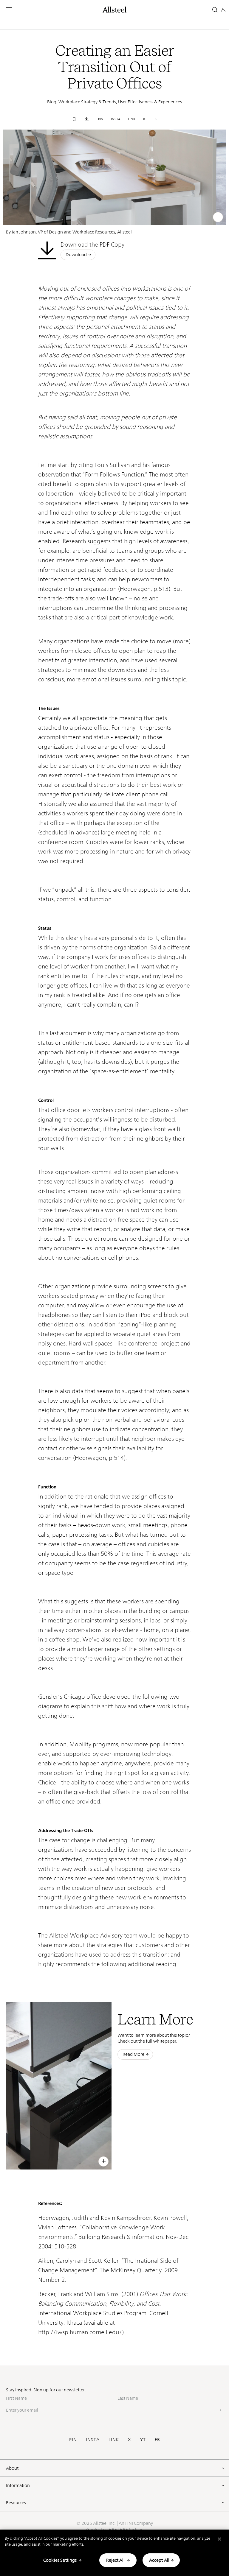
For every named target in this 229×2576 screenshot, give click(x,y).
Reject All (115, 2560)
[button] (9, 9)
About (12, 2468)
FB (157, 2439)
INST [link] (177, 216)
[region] (114, 2553)
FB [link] (155, 119)
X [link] (144, 119)
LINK (114, 2439)
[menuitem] (155, 216)
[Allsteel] (114, 10)
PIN (73, 2439)
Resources (16, 2503)
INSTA (93, 2439)
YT (143, 2439)
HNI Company (139, 2523)
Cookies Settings (60, 2560)
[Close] (219, 2539)
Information (18, 2485)
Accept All (159, 2560)
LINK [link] (132, 119)
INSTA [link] (116, 119)
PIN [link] (101, 119)
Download (76, 254)
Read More (133, 2054)
